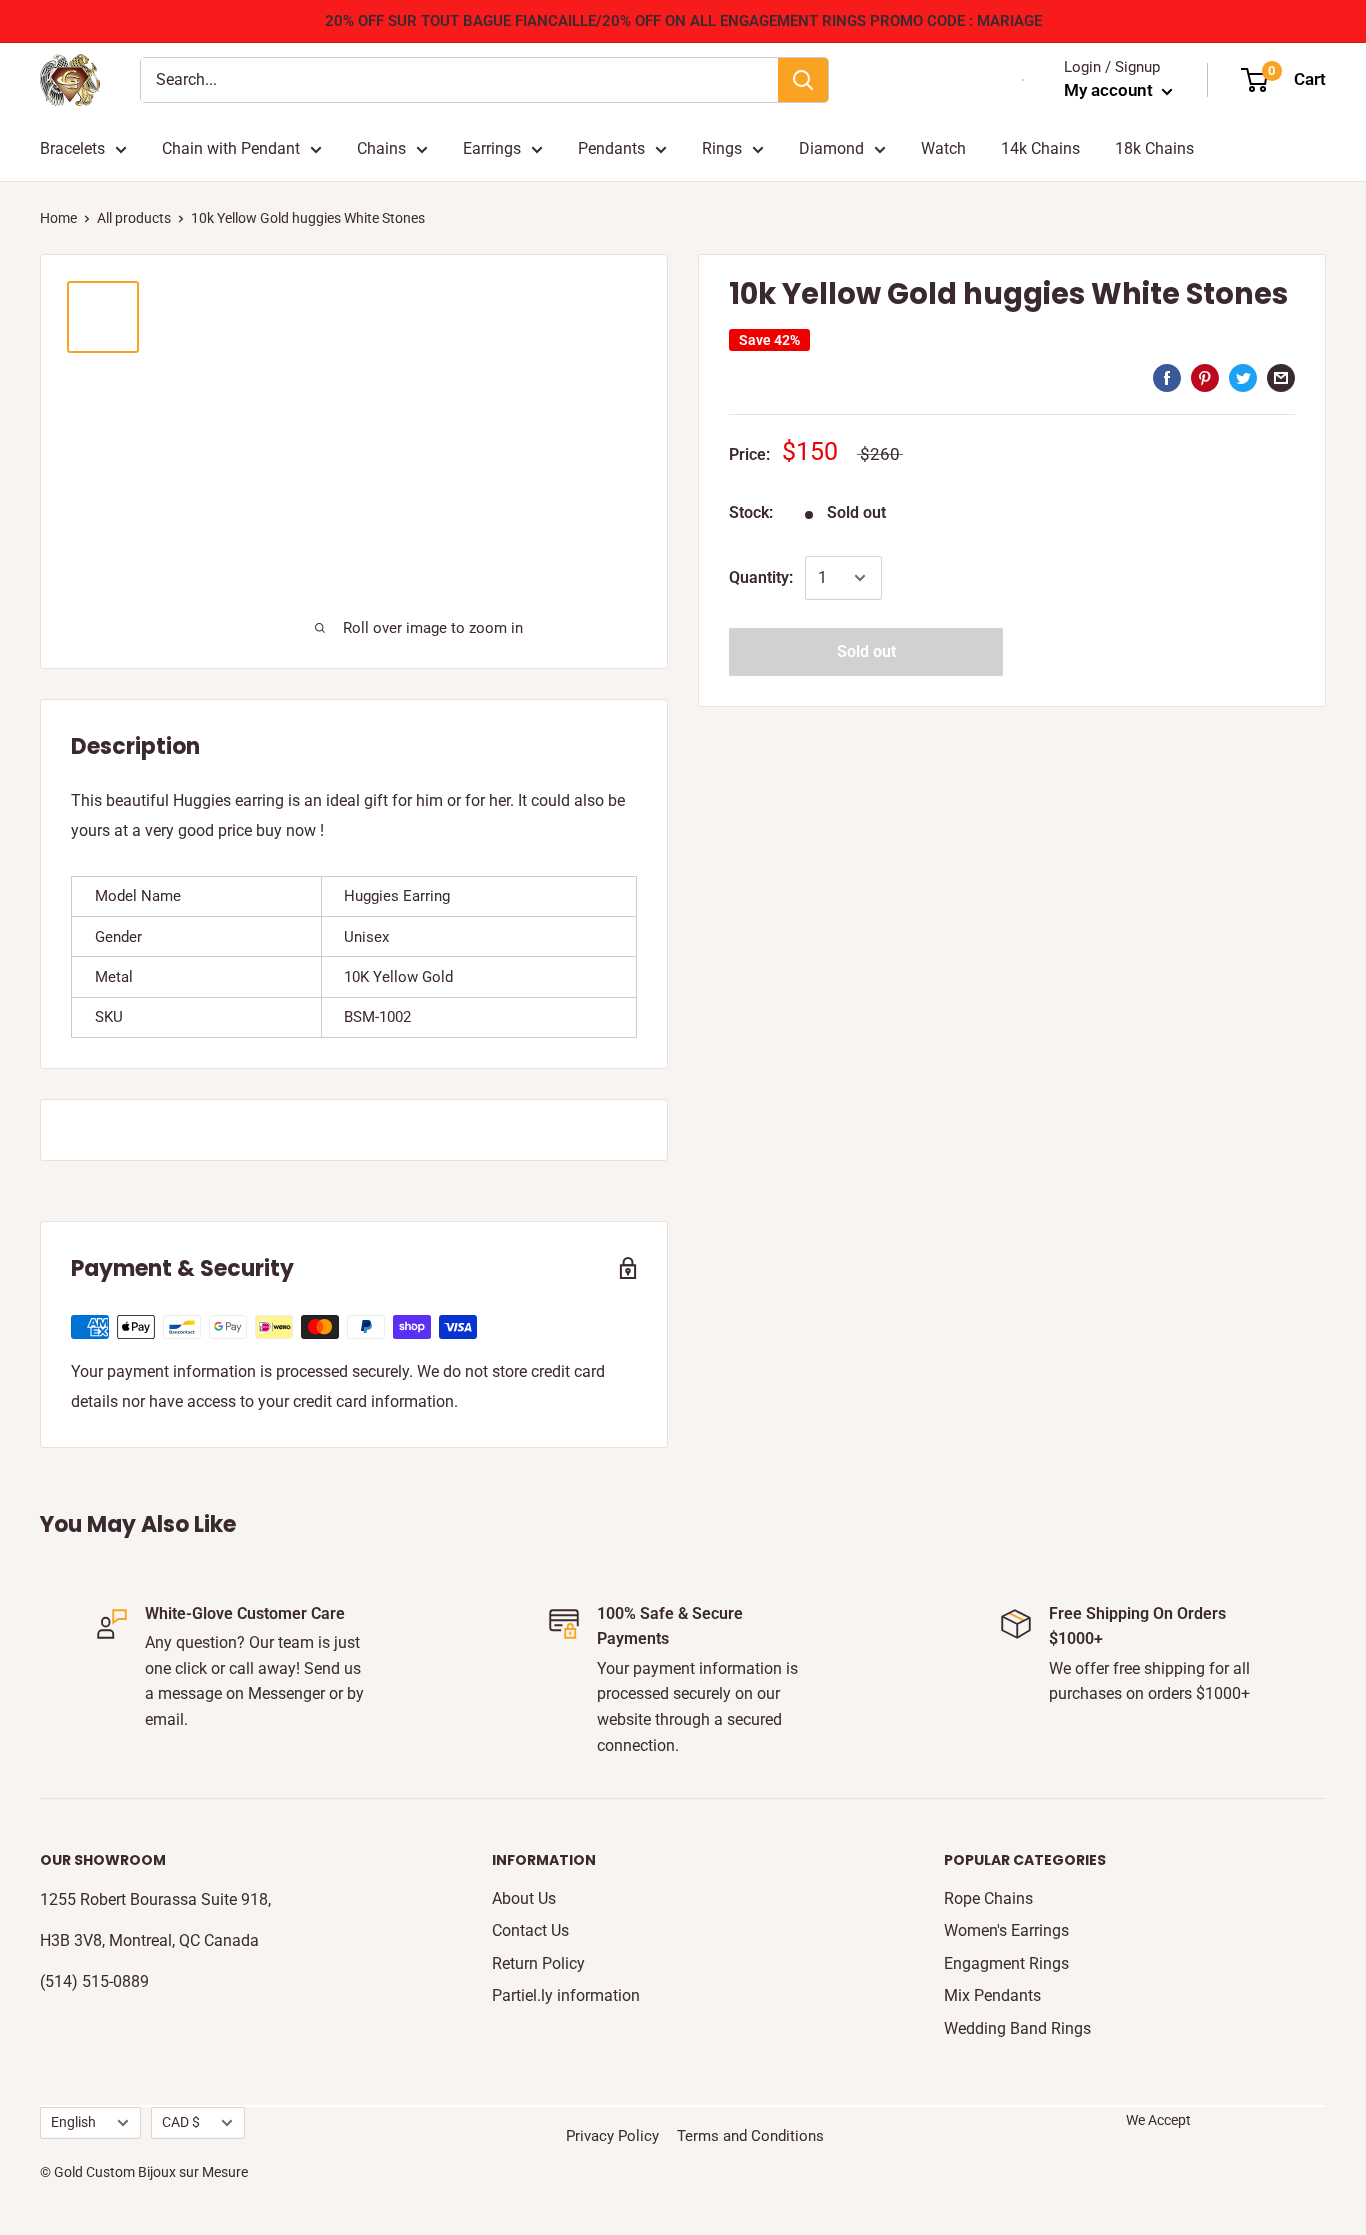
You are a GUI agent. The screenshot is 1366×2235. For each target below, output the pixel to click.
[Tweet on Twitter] (1243, 378)
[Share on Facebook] (1167, 378)
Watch (943, 148)
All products (134, 218)
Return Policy (538, 1963)
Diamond (831, 148)
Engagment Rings (1006, 1963)
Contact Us (530, 1930)
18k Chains (1154, 148)
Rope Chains (988, 1898)
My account (1110, 90)
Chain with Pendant (231, 148)
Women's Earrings (1006, 1930)
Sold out (866, 651)
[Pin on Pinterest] (1205, 378)
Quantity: (761, 577)
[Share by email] (1281, 378)
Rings (722, 148)
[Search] (803, 80)
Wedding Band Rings (1017, 2028)
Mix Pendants (992, 1995)
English (73, 2122)
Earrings (492, 148)
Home (58, 218)
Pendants (611, 148)
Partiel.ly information (566, 1995)
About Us (524, 1898)
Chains (381, 148)
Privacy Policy (612, 2136)
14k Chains (1040, 148)
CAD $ (181, 2122)
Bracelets (72, 148)
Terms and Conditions (750, 2136)
